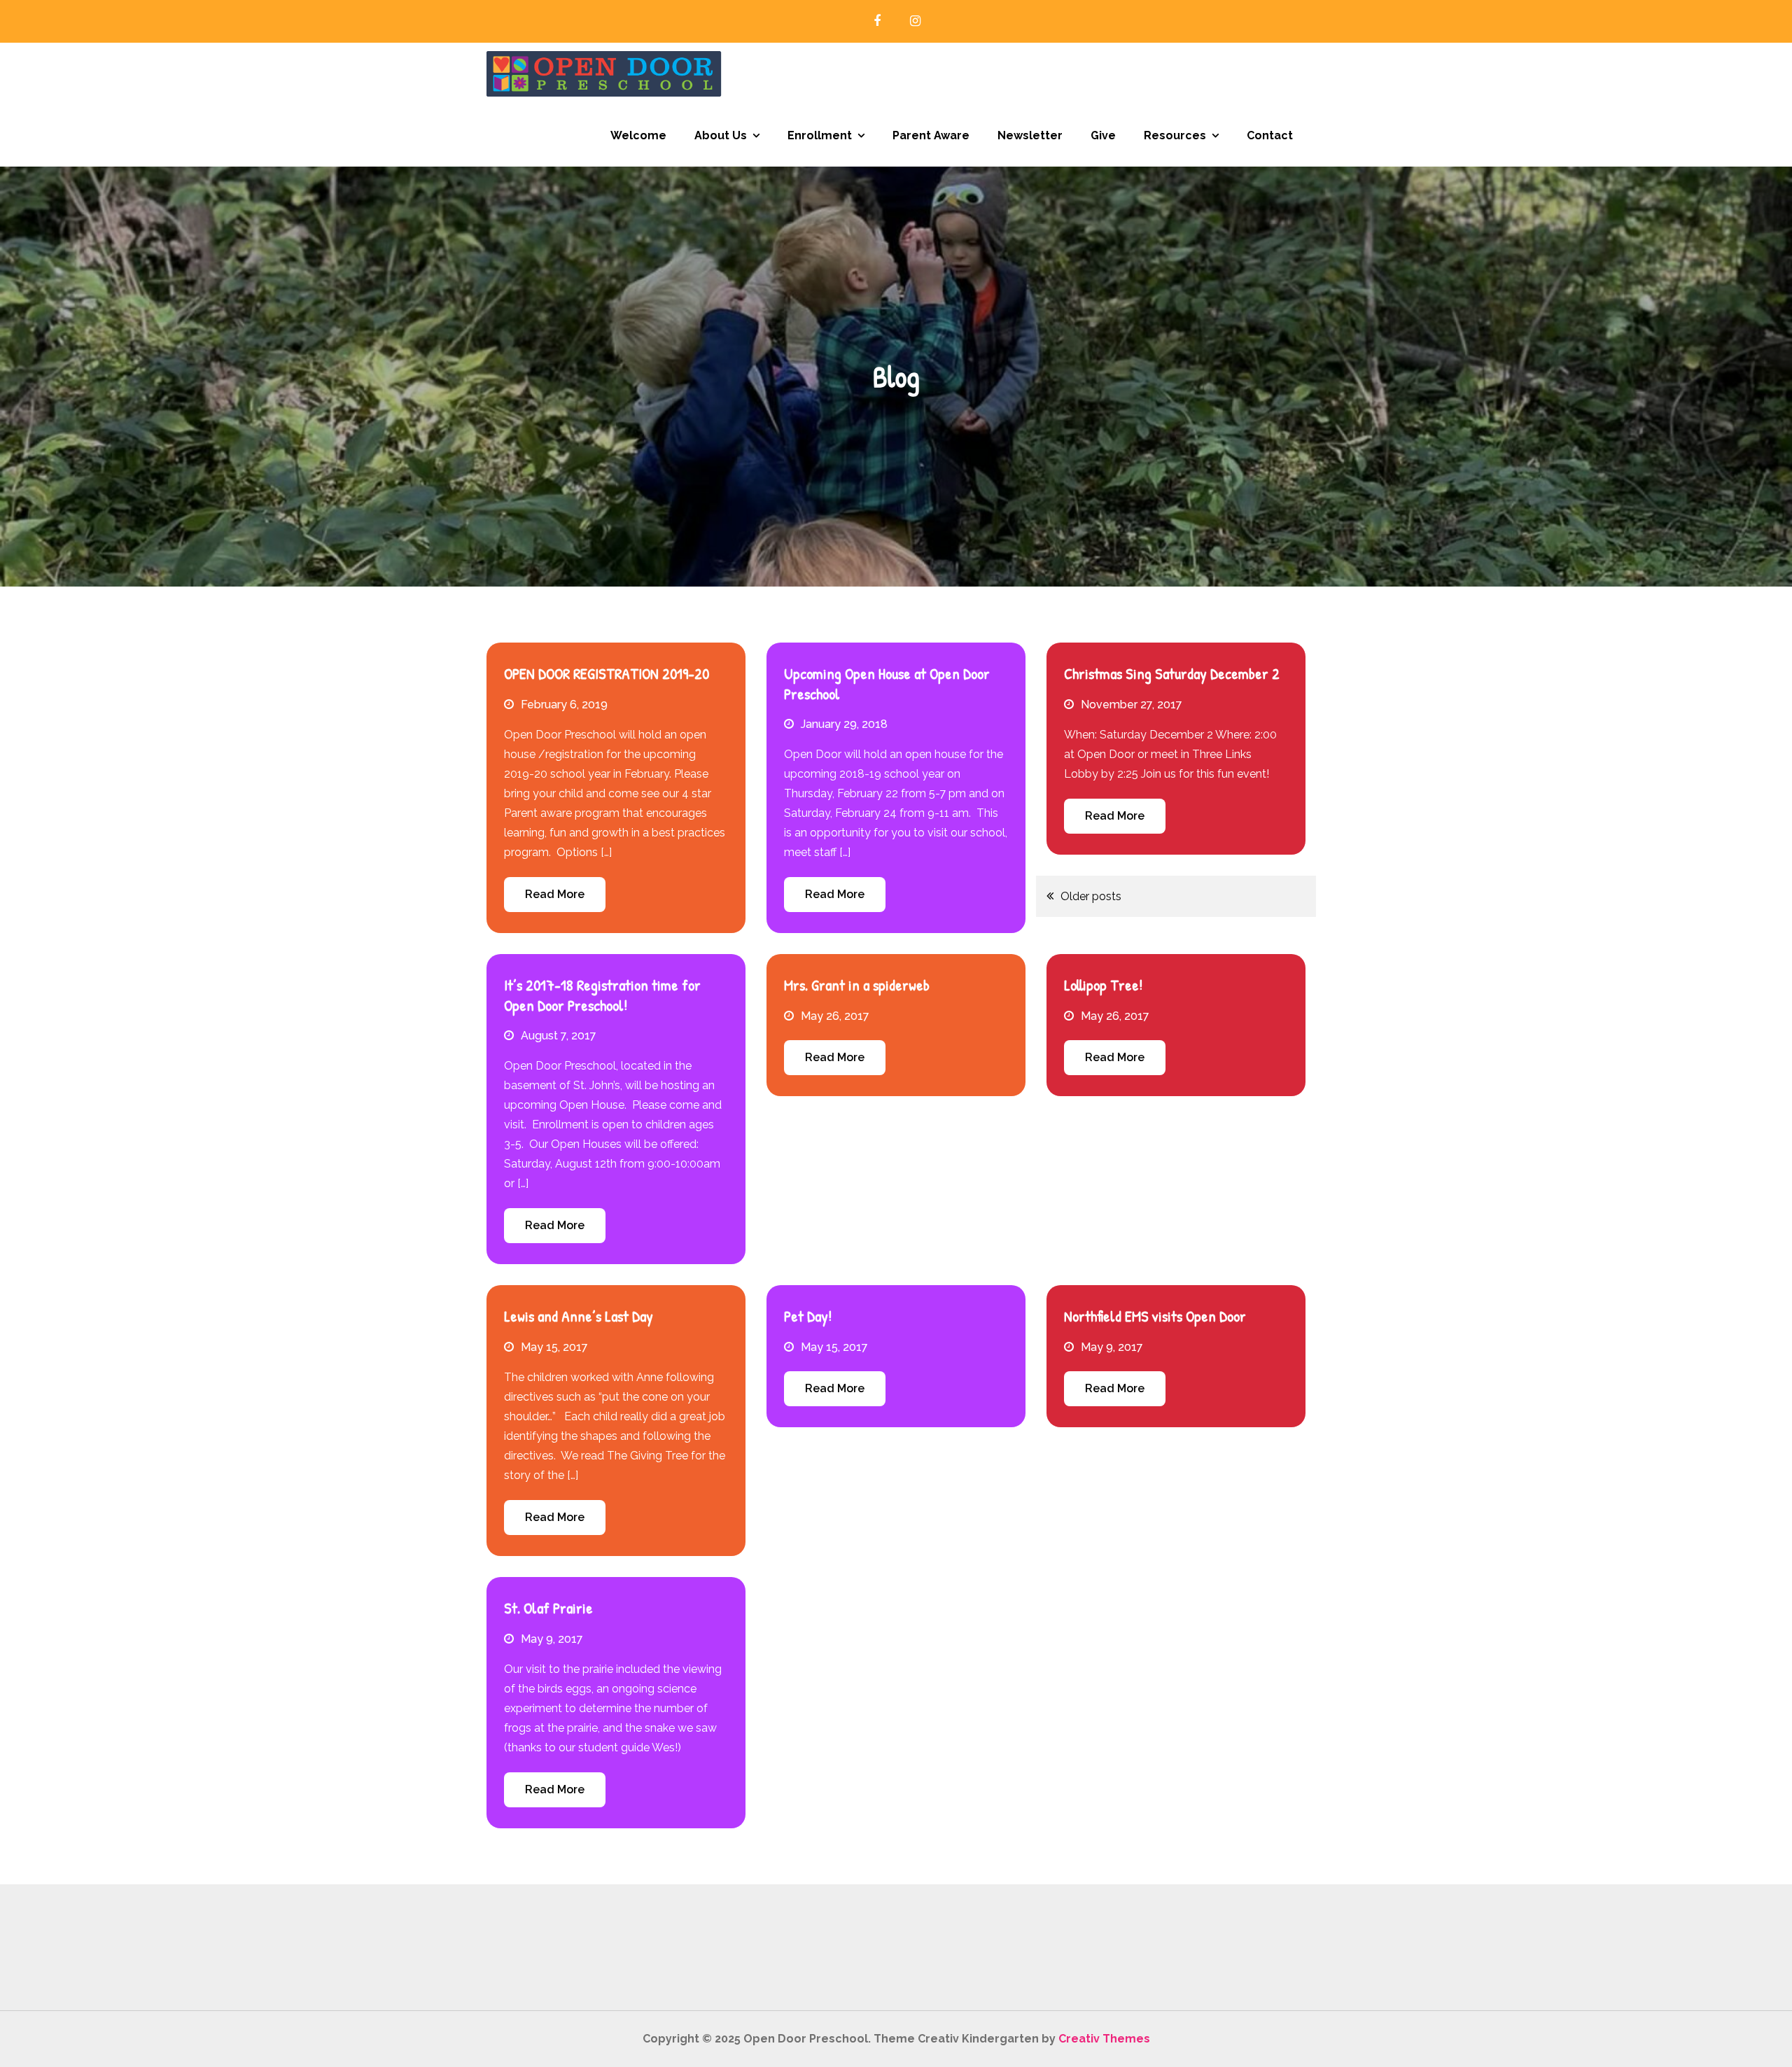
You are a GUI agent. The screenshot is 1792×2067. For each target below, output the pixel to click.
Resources (1175, 135)
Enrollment (820, 135)
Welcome (638, 135)
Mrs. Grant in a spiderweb (857, 985)
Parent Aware (931, 135)
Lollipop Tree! (1103, 985)
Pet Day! (808, 1316)
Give (1103, 135)
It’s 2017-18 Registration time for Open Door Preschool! (602, 995)
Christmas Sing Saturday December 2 (1172, 673)
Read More (555, 894)
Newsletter (1030, 135)
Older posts (1091, 896)
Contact (1270, 135)
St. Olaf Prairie (548, 1608)
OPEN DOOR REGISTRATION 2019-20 (607, 673)
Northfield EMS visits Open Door (1155, 1316)
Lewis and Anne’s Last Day (579, 1316)
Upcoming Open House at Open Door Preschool (887, 684)
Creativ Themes (1104, 2039)
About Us (721, 135)
